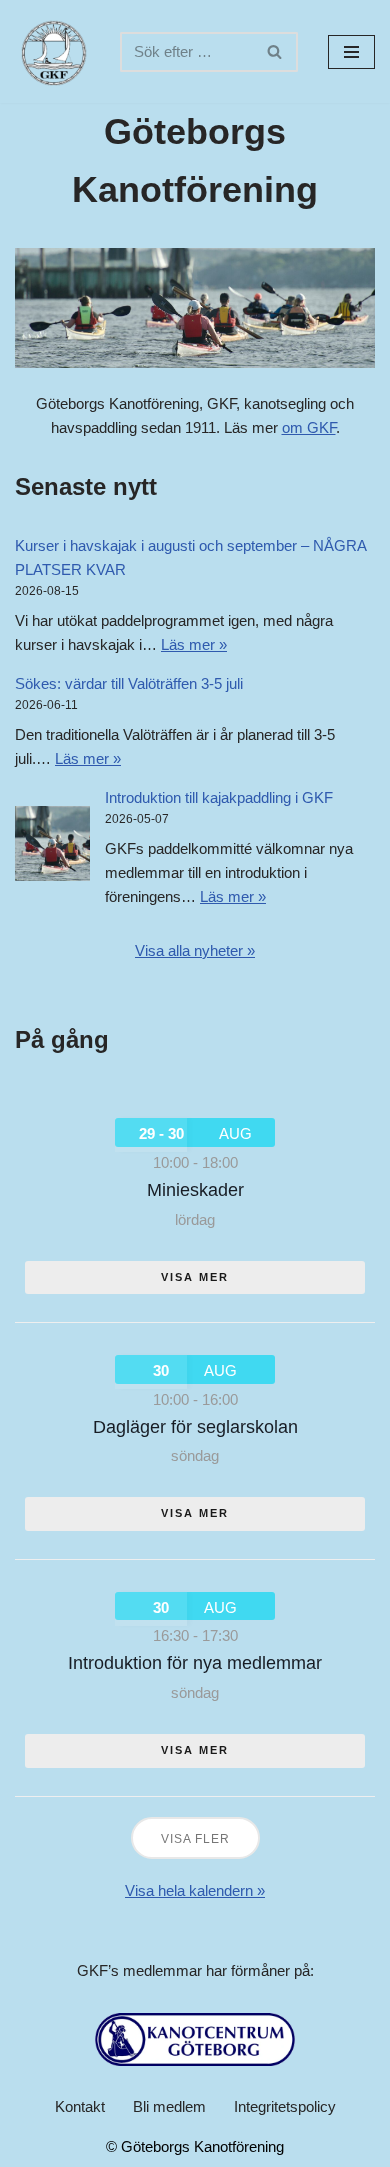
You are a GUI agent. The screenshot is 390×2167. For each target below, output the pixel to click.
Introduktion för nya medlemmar (195, 1663)
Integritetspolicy (285, 2106)
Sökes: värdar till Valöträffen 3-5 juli (129, 683)
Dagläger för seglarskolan (195, 1427)
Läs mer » (194, 644)
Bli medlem (169, 2106)
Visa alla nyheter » (195, 950)
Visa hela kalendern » (195, 1890)
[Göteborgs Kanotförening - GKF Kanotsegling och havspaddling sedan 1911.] (52, 51)
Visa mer (195, 1277)
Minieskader (195, 1190)
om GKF (309, 427)
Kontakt (80, 2106)
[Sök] (275, 52)
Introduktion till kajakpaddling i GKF (219, 797)
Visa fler (195, 1839)
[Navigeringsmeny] (351, 52)
